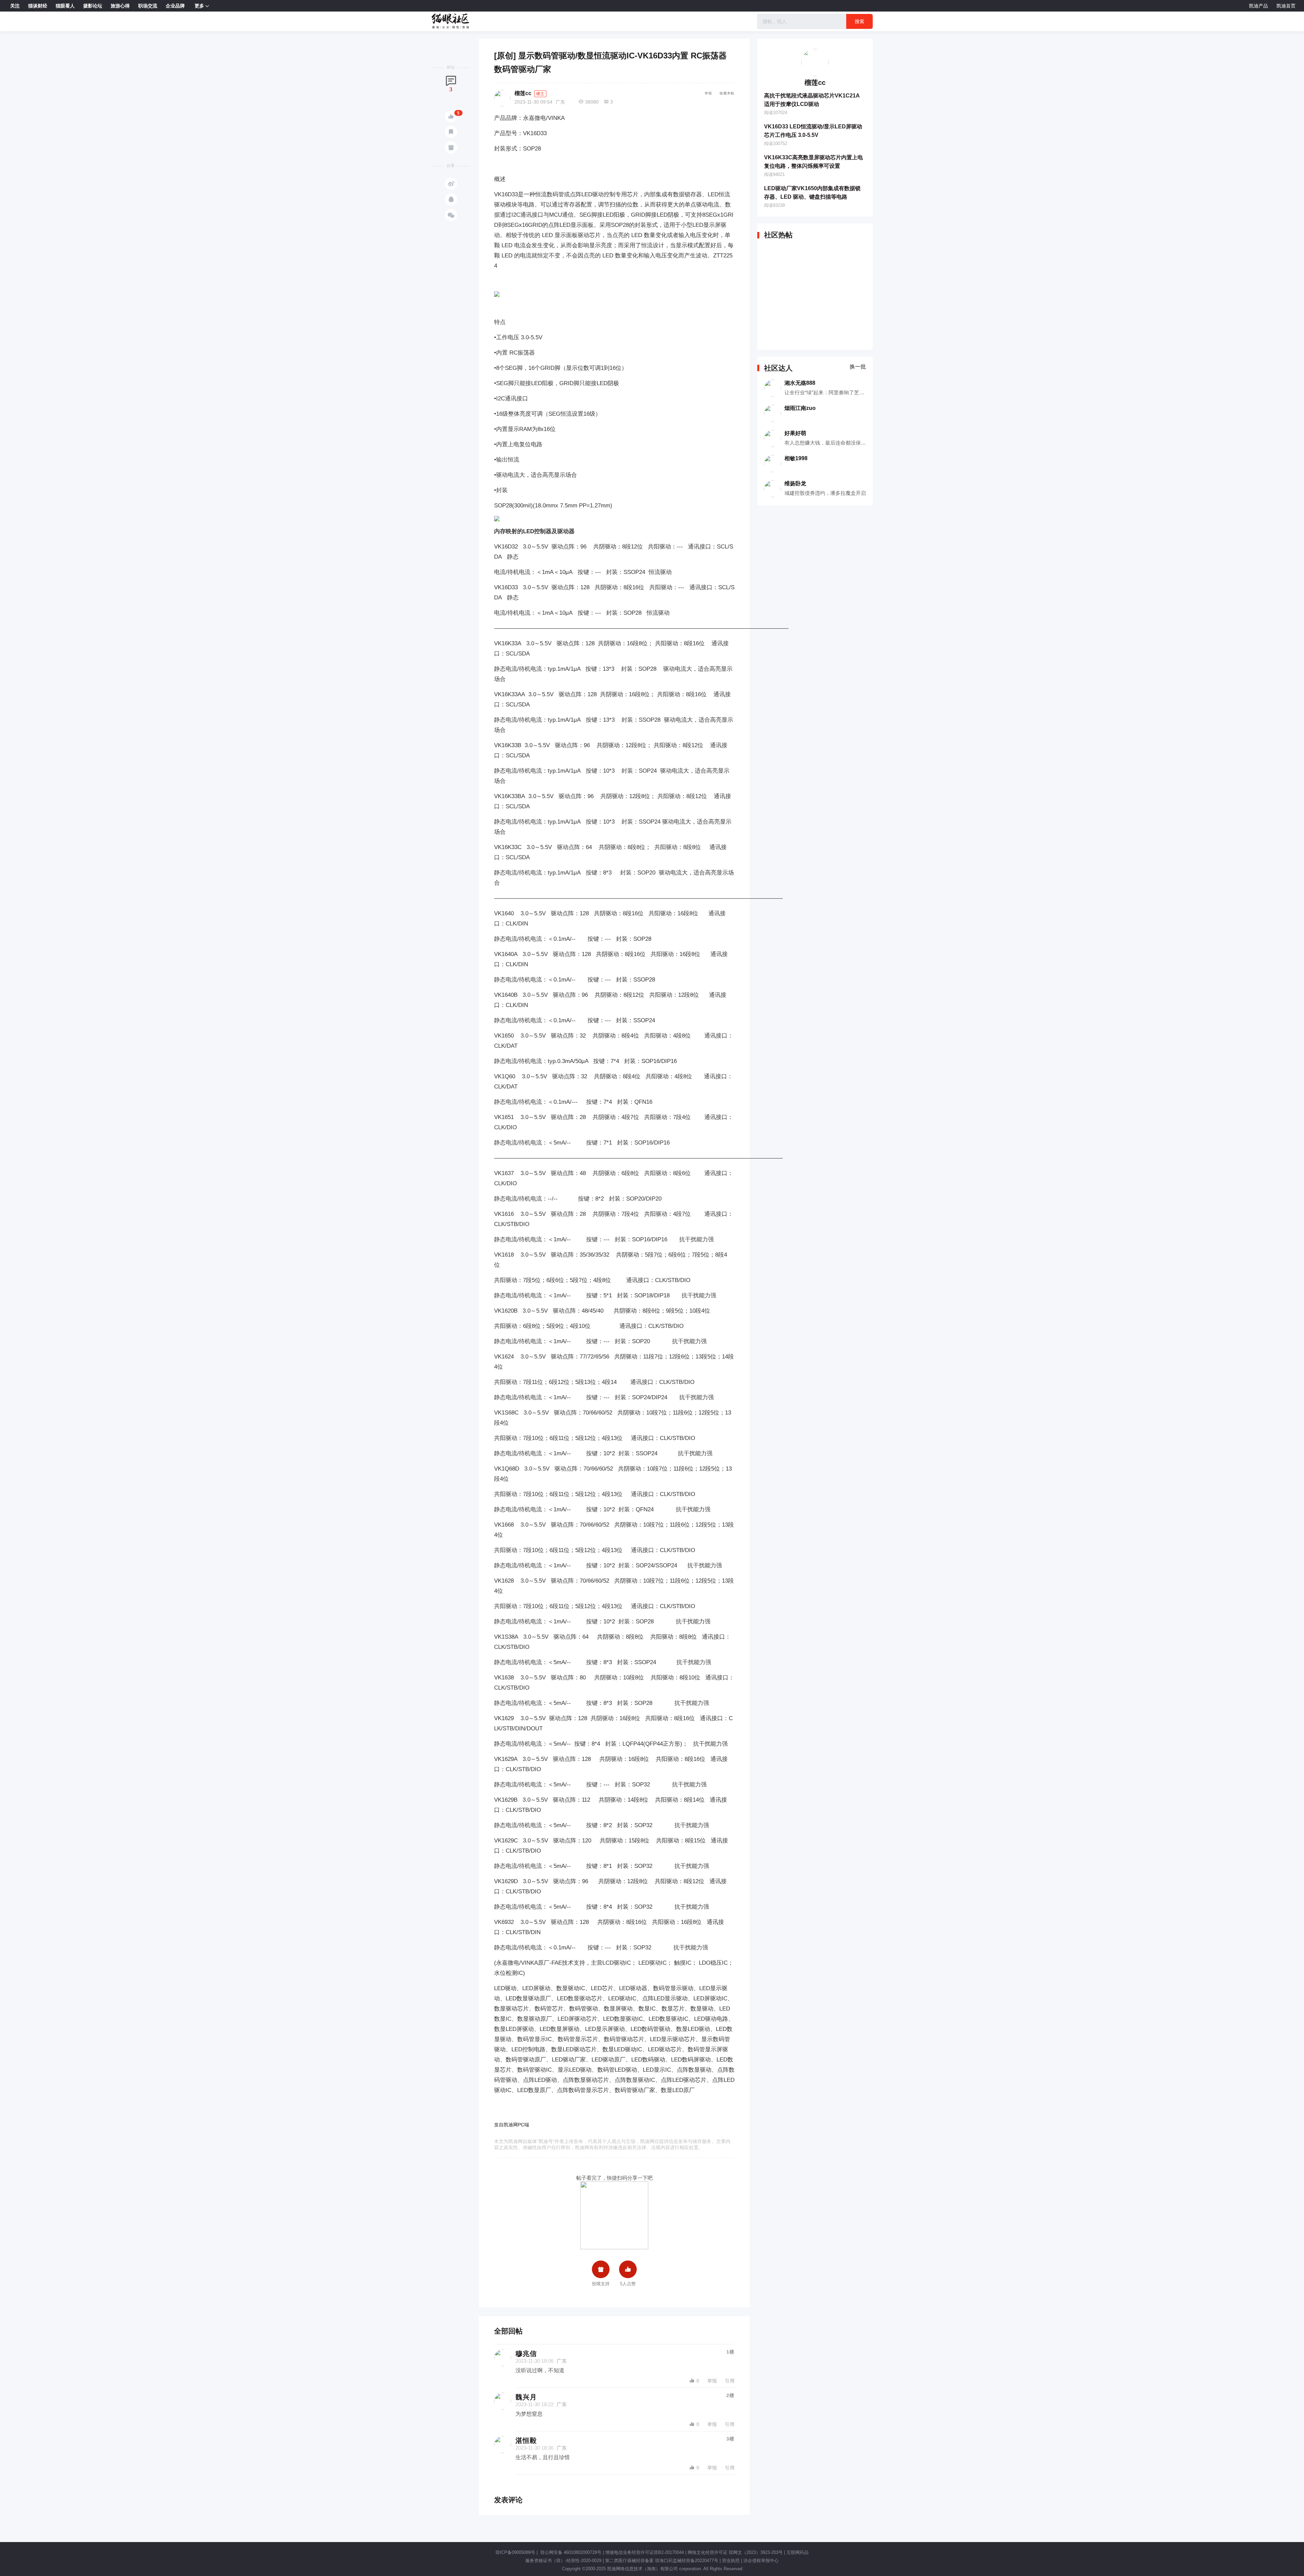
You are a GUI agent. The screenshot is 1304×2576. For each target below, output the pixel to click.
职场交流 (148, 6)
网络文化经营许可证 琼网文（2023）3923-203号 (735, 2552)
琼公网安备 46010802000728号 (570, 2552)
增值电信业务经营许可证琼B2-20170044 (645, 2552)
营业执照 (731, 2561)
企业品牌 (175, 6)
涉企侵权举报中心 (761, 2561)
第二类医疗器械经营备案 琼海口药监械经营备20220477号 (662, 2561)
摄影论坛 (93, 6)
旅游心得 (120, 6)
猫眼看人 (65, 6)
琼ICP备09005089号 (515, 2552)
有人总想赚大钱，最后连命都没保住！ (828, 443)
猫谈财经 (38, 6)
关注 (15, 6)
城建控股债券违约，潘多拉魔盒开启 (825, 493)
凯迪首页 (1286, 6)
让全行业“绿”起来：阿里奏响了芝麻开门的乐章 (837, 392)
